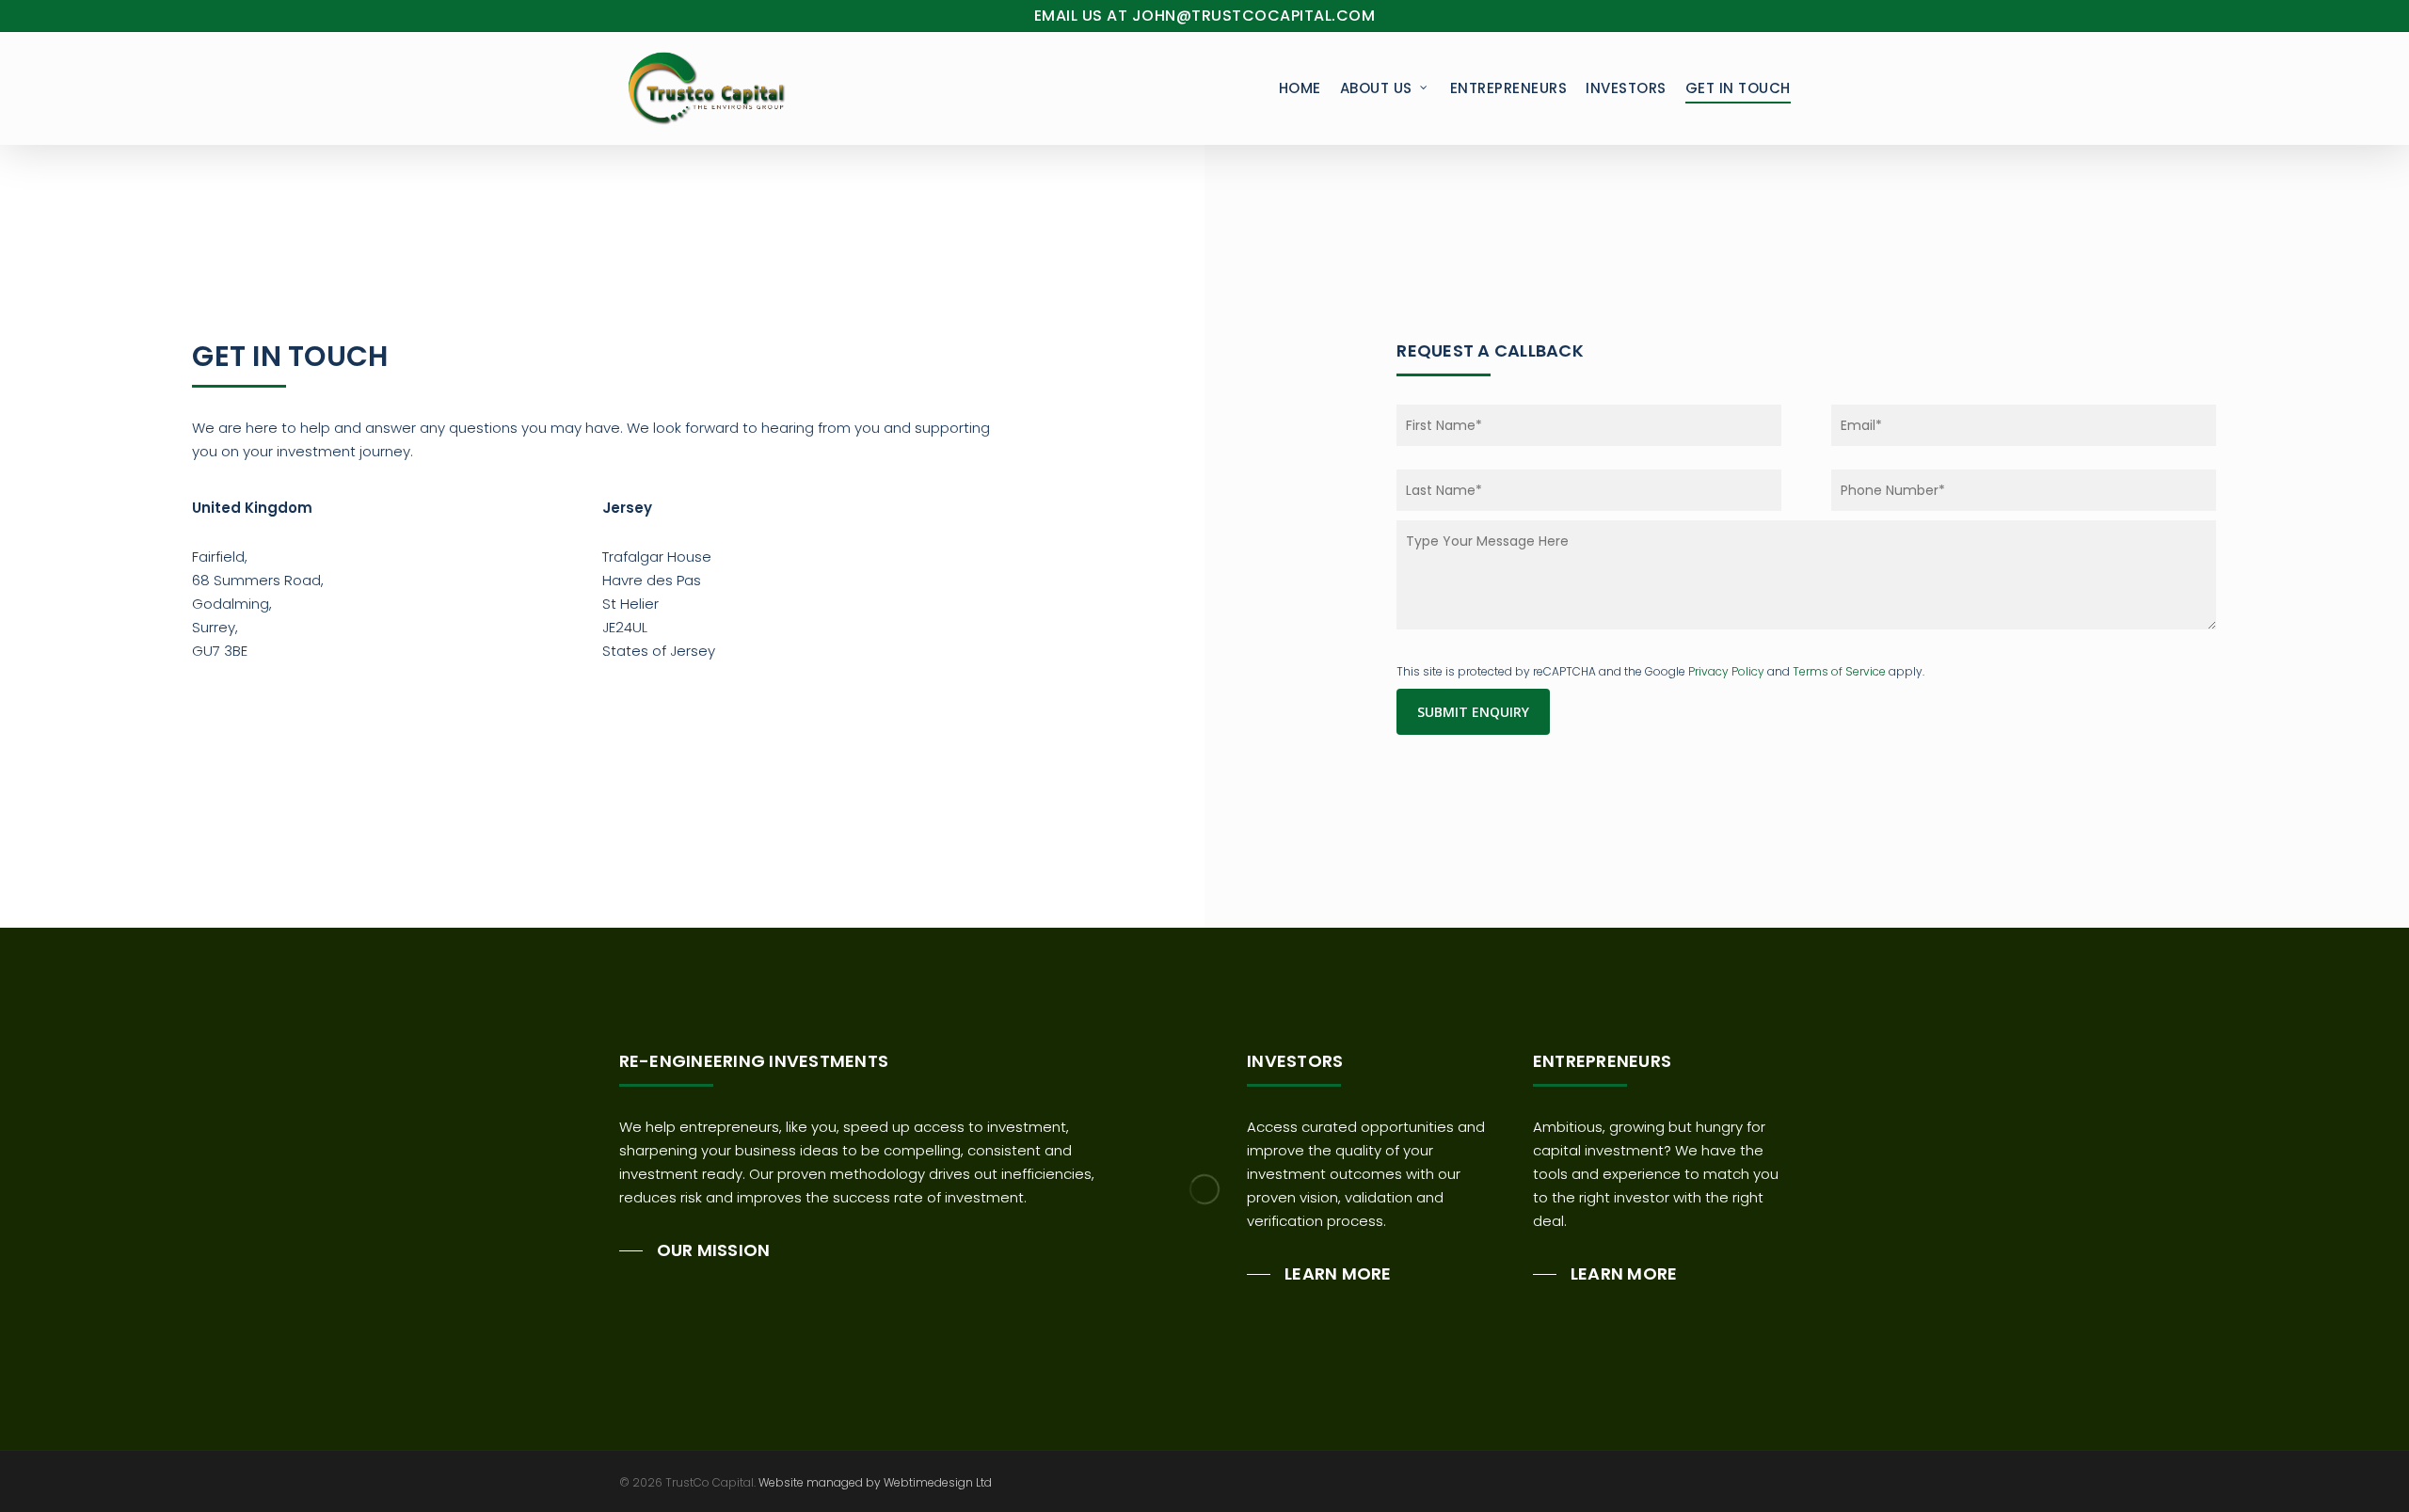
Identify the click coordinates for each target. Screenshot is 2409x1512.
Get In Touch (1738, 88)
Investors (1626, 88)
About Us (1376, 88)
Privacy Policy (1726, 671)
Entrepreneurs (1509, 88)
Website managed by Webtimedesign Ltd (875, 1482)
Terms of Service (1839, 671)
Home (1300, 88)
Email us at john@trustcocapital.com (1205, 16)
